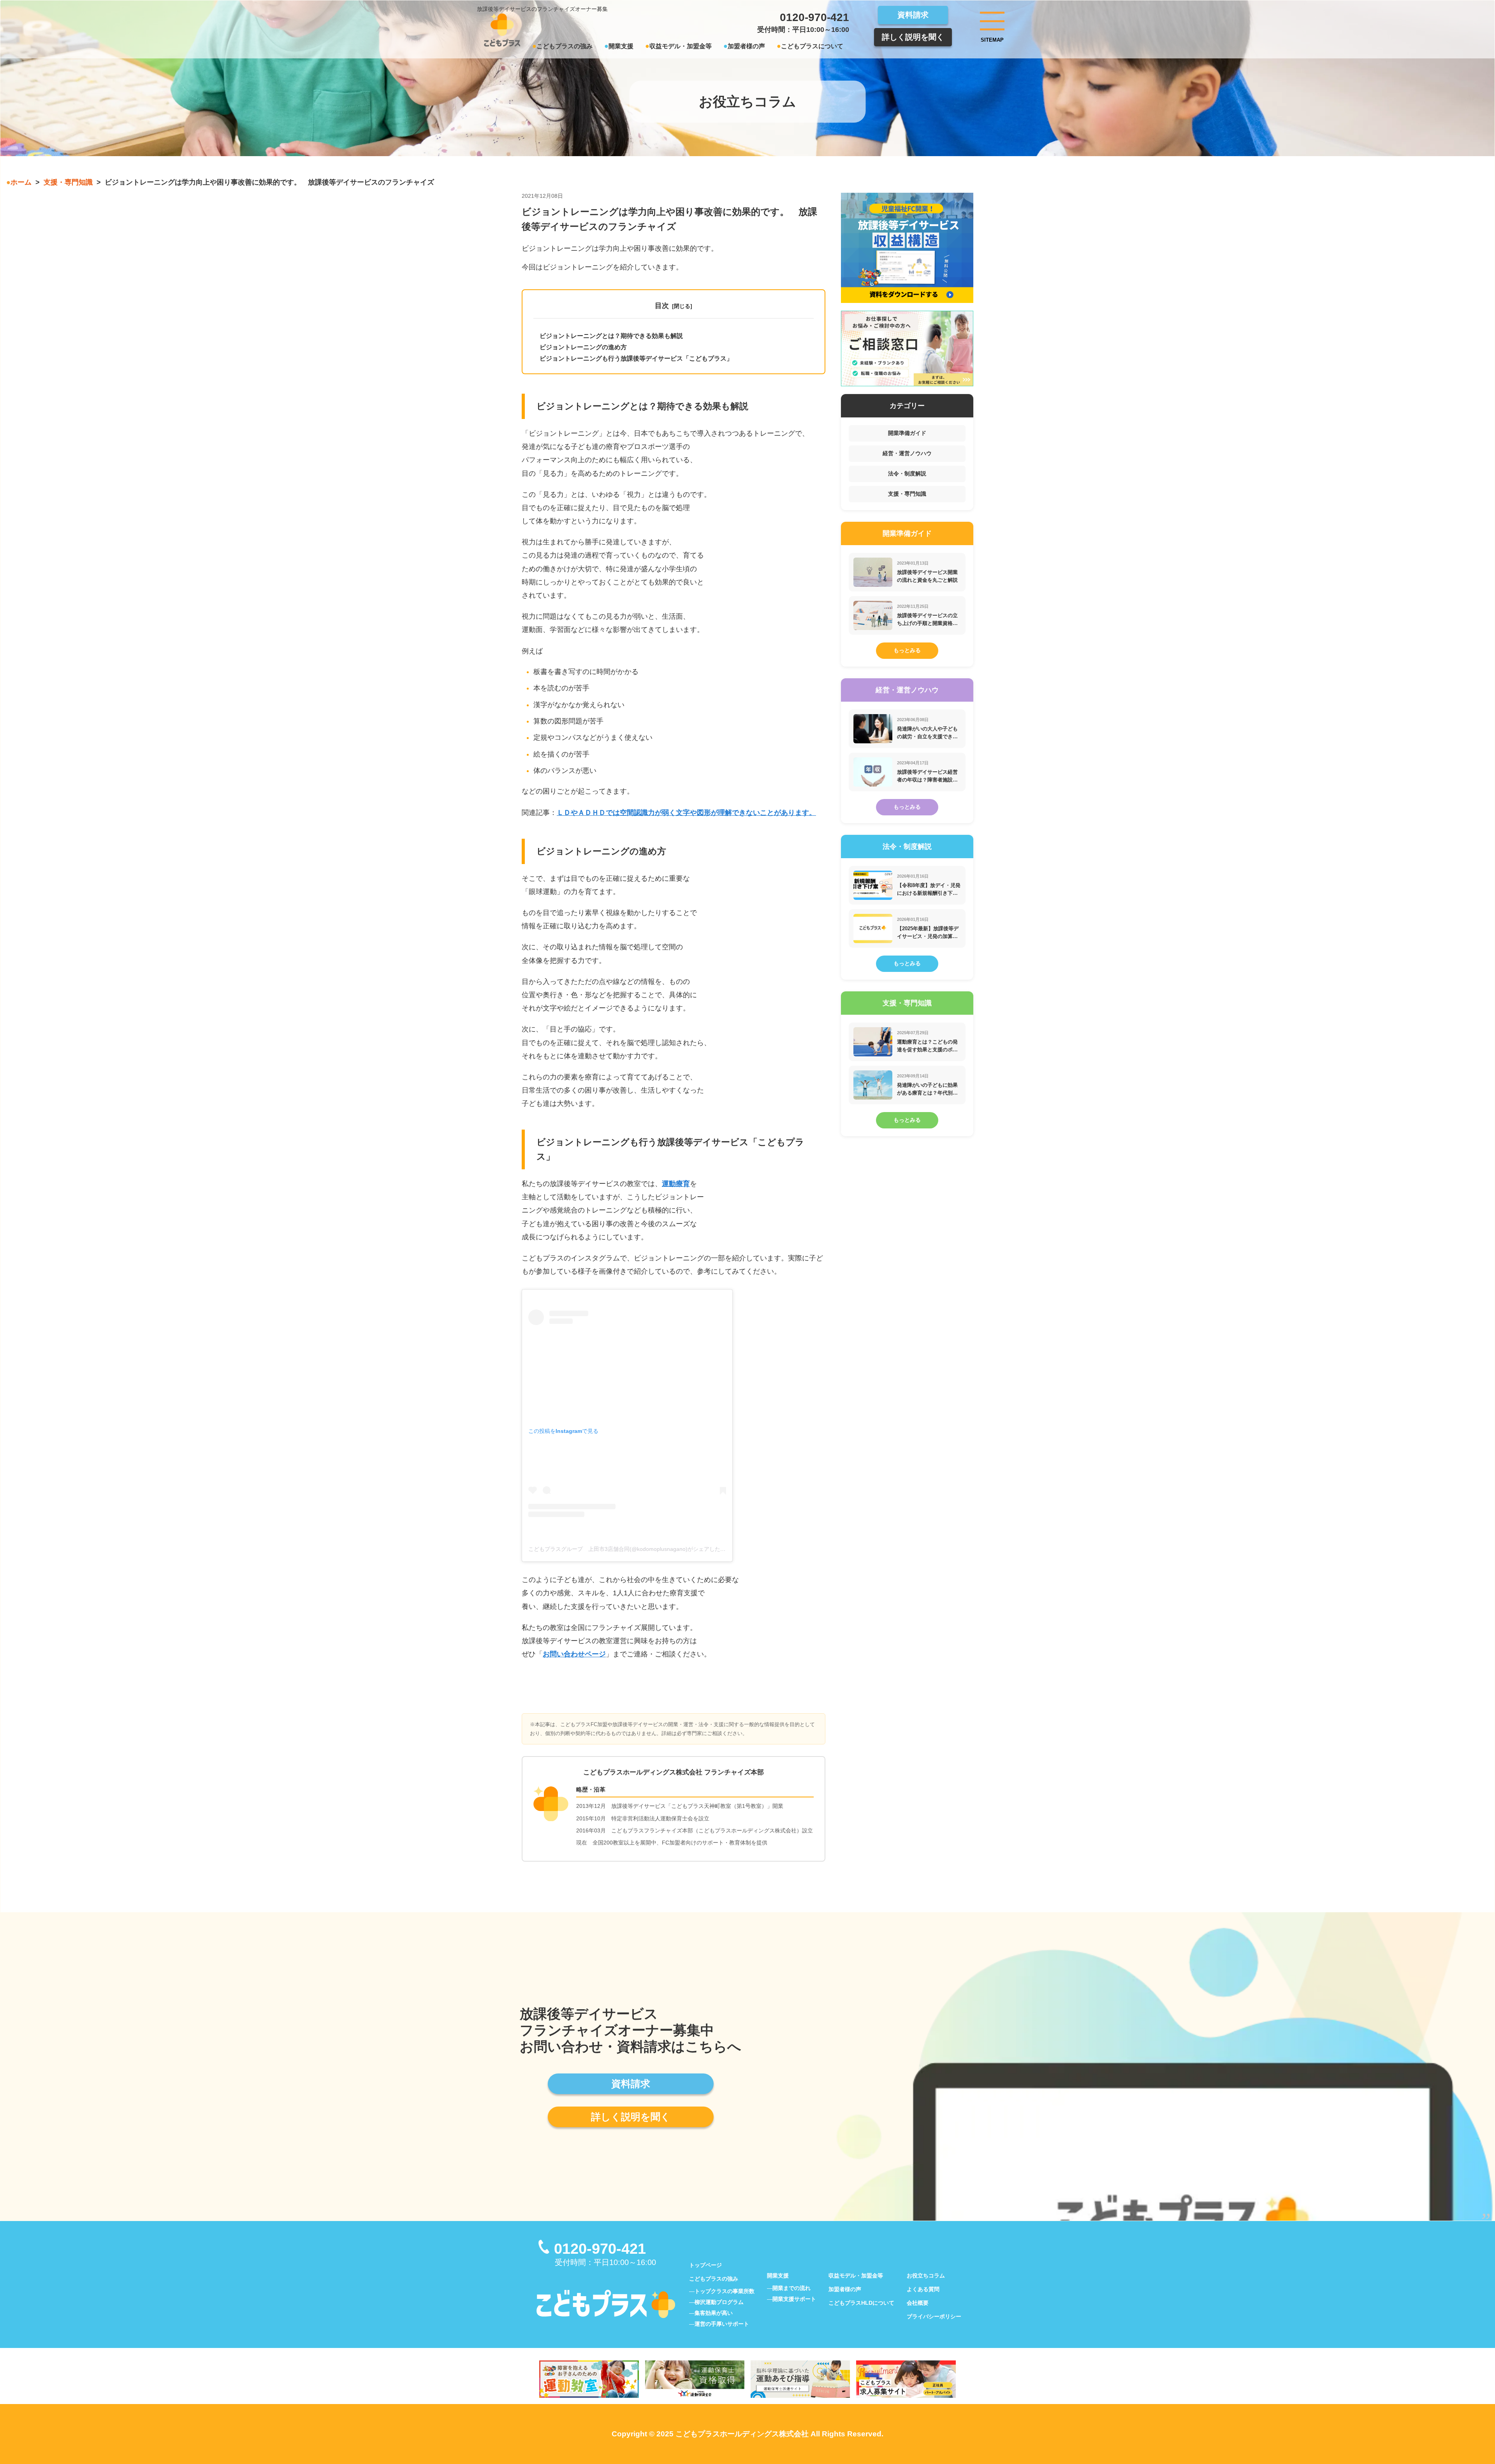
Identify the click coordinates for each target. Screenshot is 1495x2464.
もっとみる (907, 650)
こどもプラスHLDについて (861, 2303)
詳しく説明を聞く (913, 37)
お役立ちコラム (926, 2276)
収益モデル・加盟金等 (681, 46)
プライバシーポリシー (934, 2316)
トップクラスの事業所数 (725, 2291)
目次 (662, 306)
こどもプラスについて (812, 46)
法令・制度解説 (907, 473)
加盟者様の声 (746, 46)
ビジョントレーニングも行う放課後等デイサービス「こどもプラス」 (636, 358)
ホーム (21, 182)
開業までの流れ (791, 2288)
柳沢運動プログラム (719, 2302)
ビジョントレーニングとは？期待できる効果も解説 (611, 336)
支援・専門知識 (68, 182)
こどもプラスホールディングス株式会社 (742, 2434)
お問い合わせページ (574, 1654)
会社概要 (918, 2303)
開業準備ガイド (907, 433)
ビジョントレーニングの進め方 (583, 347)
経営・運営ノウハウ (907, 453)
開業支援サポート (794, 2299)
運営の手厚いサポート (722, 2324)
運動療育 (676, 1184)
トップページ (705, 2265)
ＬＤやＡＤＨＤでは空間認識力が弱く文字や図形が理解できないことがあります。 (686, 813)
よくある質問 (923, 2289)
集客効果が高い (714, 2313)
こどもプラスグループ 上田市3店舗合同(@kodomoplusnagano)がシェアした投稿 (630, 1549)
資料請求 (913, 15)
